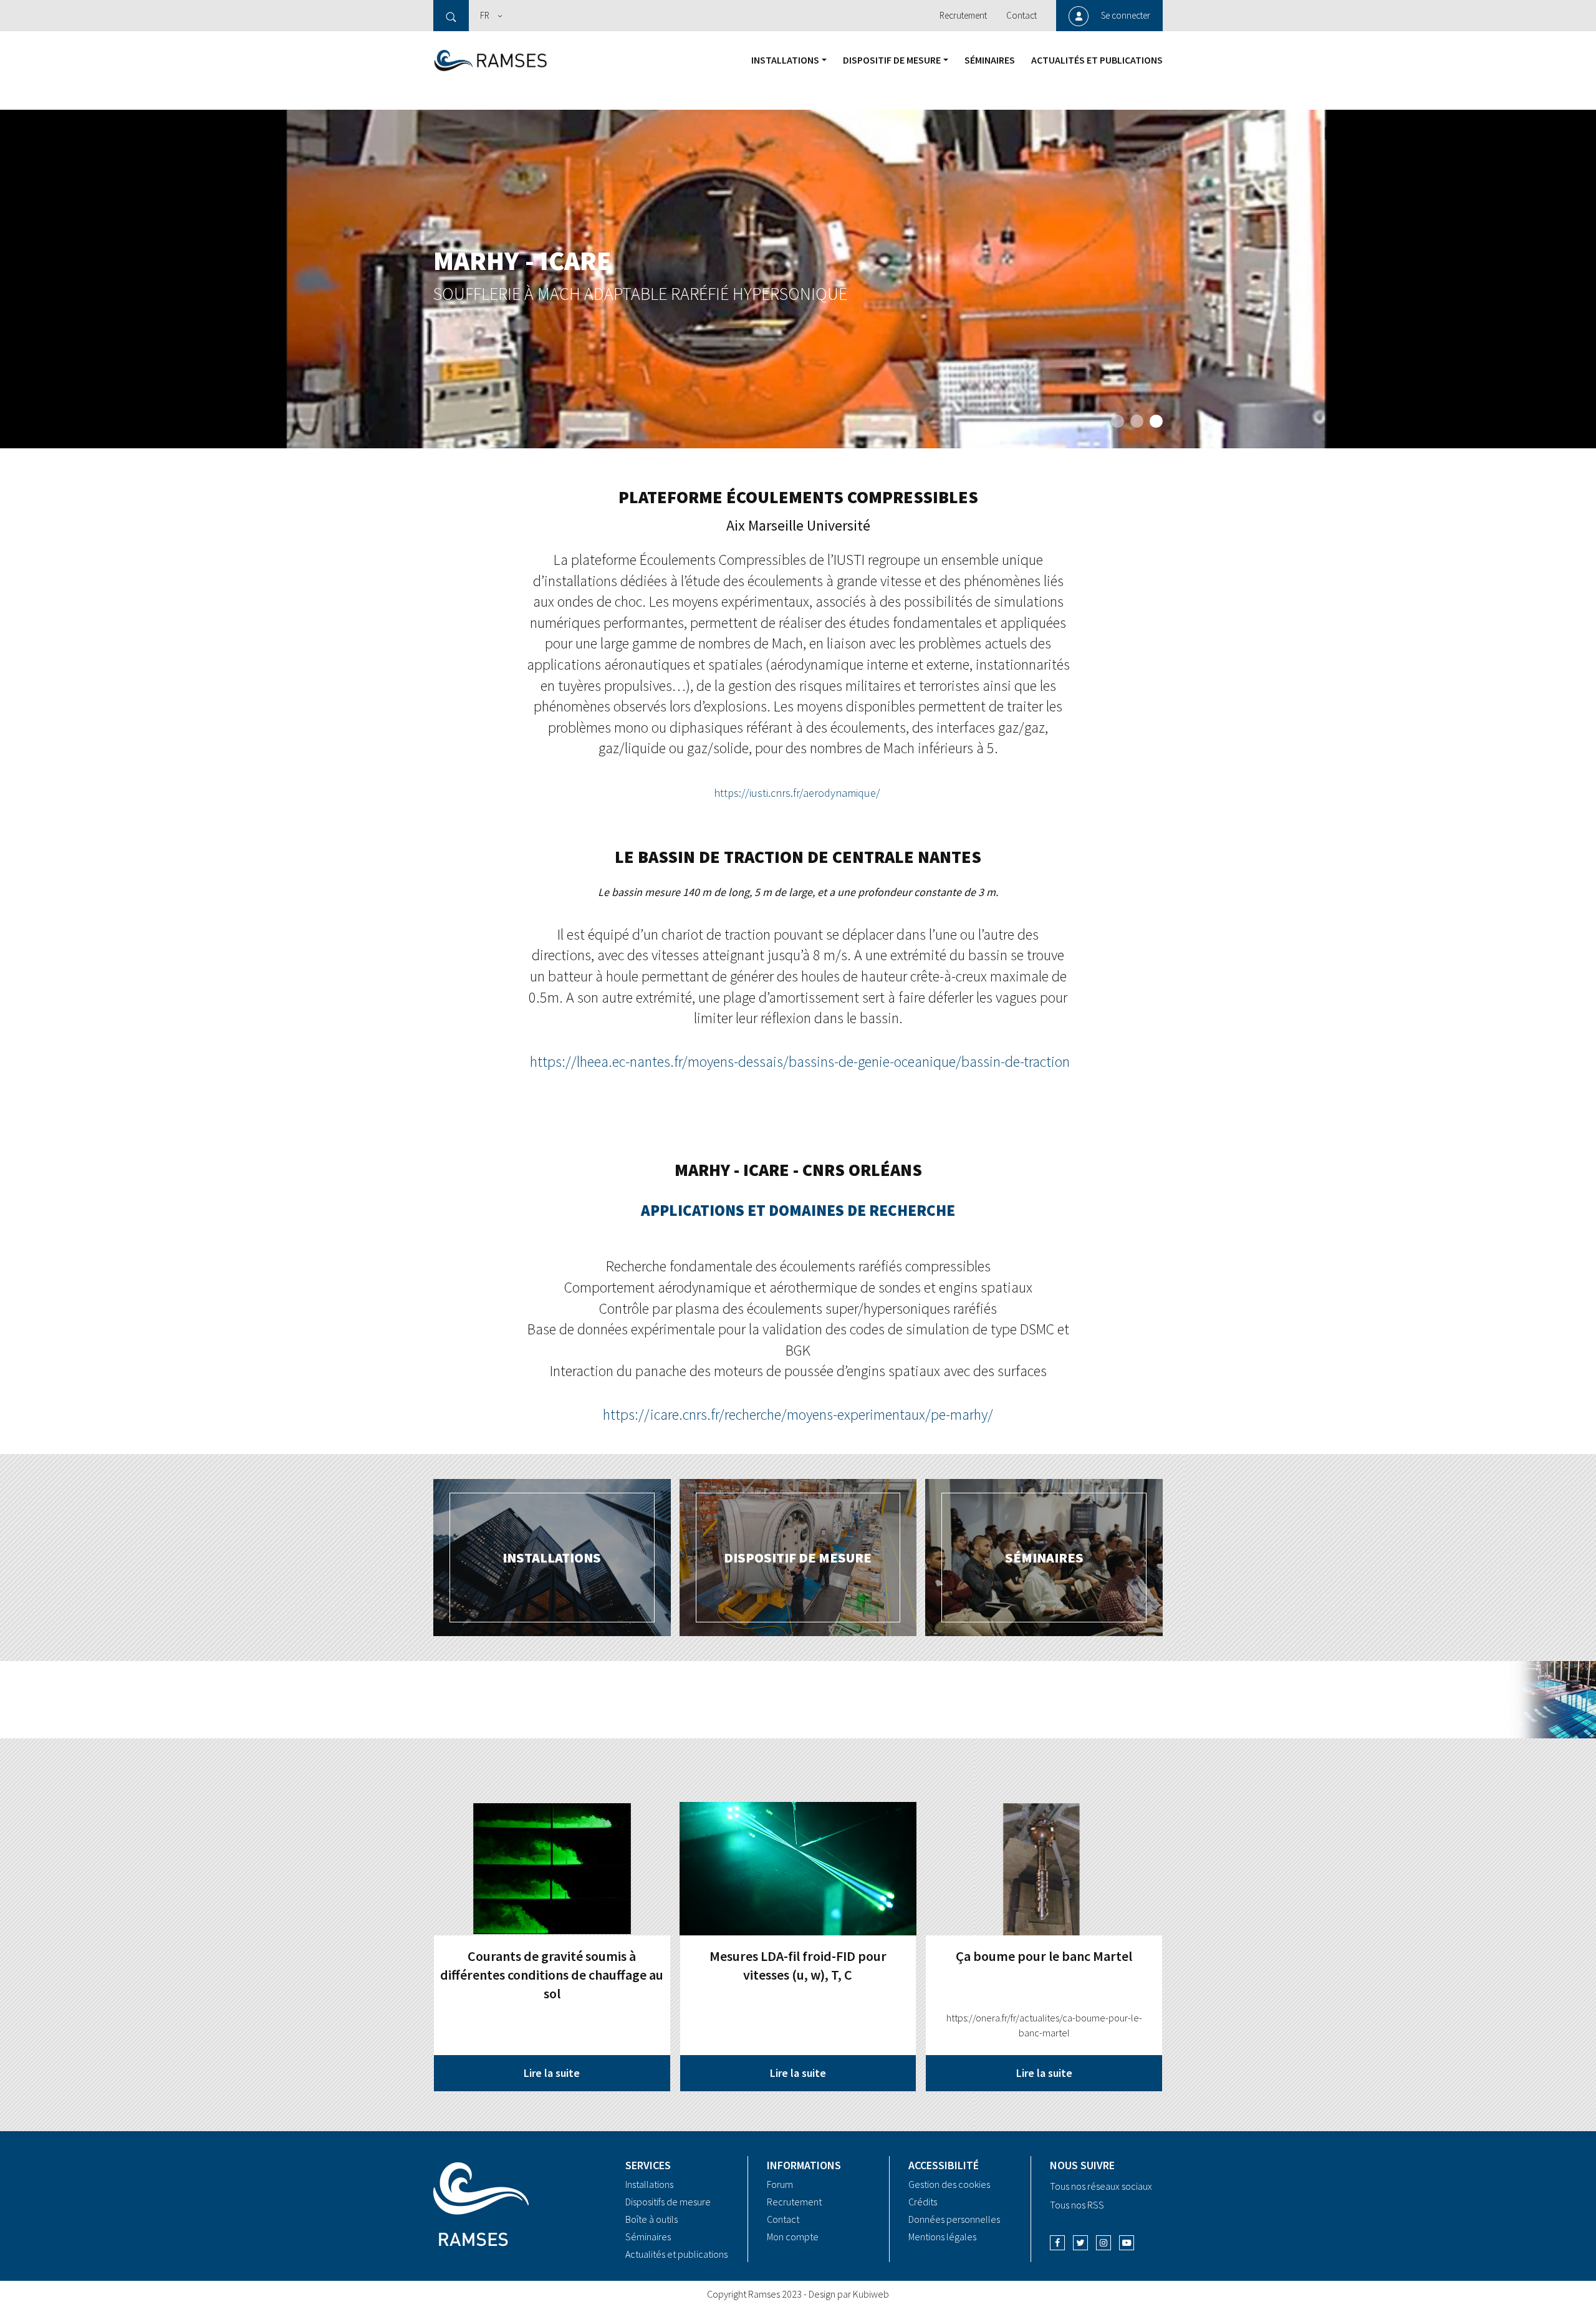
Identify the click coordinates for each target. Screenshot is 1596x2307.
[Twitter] (1080, 2243)
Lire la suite (552, 2073)
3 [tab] (1156, 421)
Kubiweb (871, 2294)
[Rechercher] (451, 16)
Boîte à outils (651, 2219)
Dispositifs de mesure (668, 2202)
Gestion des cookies (949, 2184)
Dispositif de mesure (892, 60)
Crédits (923, 2202)
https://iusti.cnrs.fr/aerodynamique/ (797, 793)
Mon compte (793, 2237)
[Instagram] (1103, 2243)
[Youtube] (1127, 2243)
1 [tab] (1118, 421)
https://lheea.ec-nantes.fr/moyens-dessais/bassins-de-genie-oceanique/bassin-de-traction (800, 1062)
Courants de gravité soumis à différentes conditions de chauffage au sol (552, 1975)
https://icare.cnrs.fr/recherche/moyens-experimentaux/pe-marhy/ (798, 1414)
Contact (1022, 15)
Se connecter (1126, 15)
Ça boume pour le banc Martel (1044, 1956)
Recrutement (963, 15)
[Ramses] (491, 59)
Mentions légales (942, 2237)
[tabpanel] (798, 279)
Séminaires (990, 60)
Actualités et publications (1097, 60)
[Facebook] (1057, 2243)
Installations (785, 60)
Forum (780, 2184)
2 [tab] (1137, 421)
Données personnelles (954, 2219)
